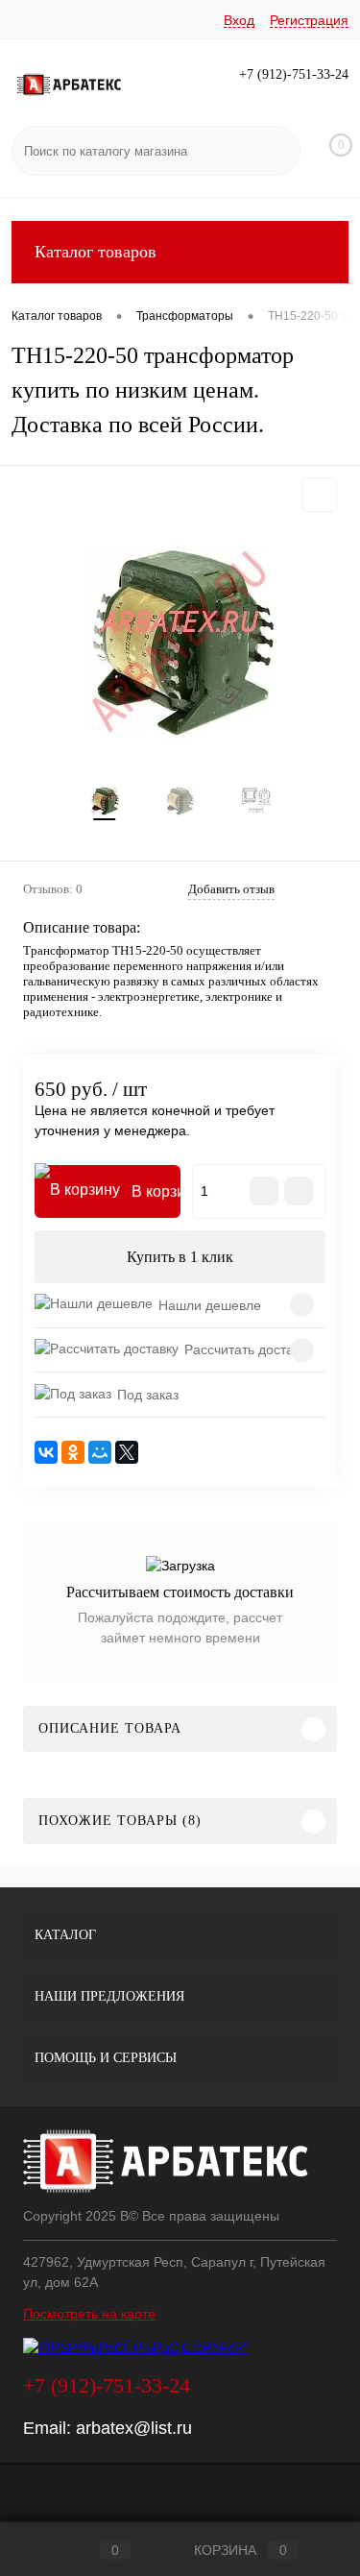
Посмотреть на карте (89, 2314)
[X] (127, 1452)
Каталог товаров (96, 252)
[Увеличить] (180, 643)
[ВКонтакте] (46, 1452)
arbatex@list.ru (134, 2428)
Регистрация (309, 20)
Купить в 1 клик (180, 1257)
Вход (239, 20)
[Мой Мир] (100, 1452)
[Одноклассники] (73, 1452)
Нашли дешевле (210, 1305)
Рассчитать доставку (249, 1349)
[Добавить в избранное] (320, 495)
